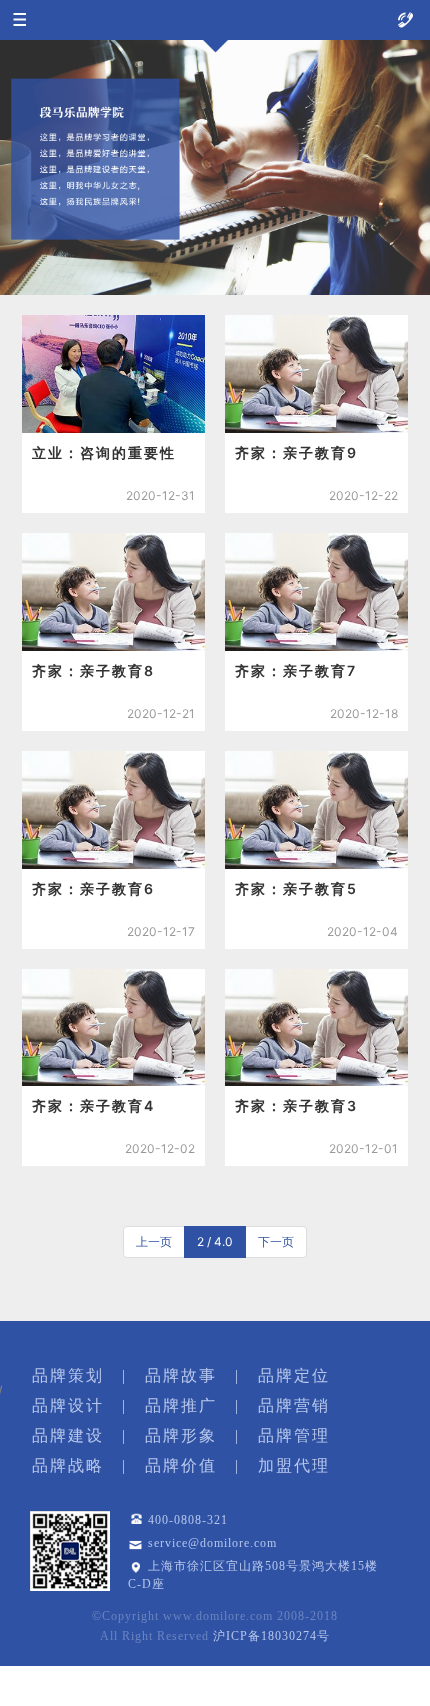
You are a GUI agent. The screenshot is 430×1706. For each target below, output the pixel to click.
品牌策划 (68, 1375)
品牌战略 (68, 1465)
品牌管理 (294, 1435)
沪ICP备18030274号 (271, 1636)
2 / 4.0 (215, 1241)
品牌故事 (181, 1375)
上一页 (154, 1241)
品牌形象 (181, 1435)
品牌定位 (294, 1375)
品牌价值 (181, 1465)
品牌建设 (68, 1435)
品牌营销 (294, 1405)
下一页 (276, 1241)
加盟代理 (294, 1465)
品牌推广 (181, 1405)
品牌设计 (68, 1405)
